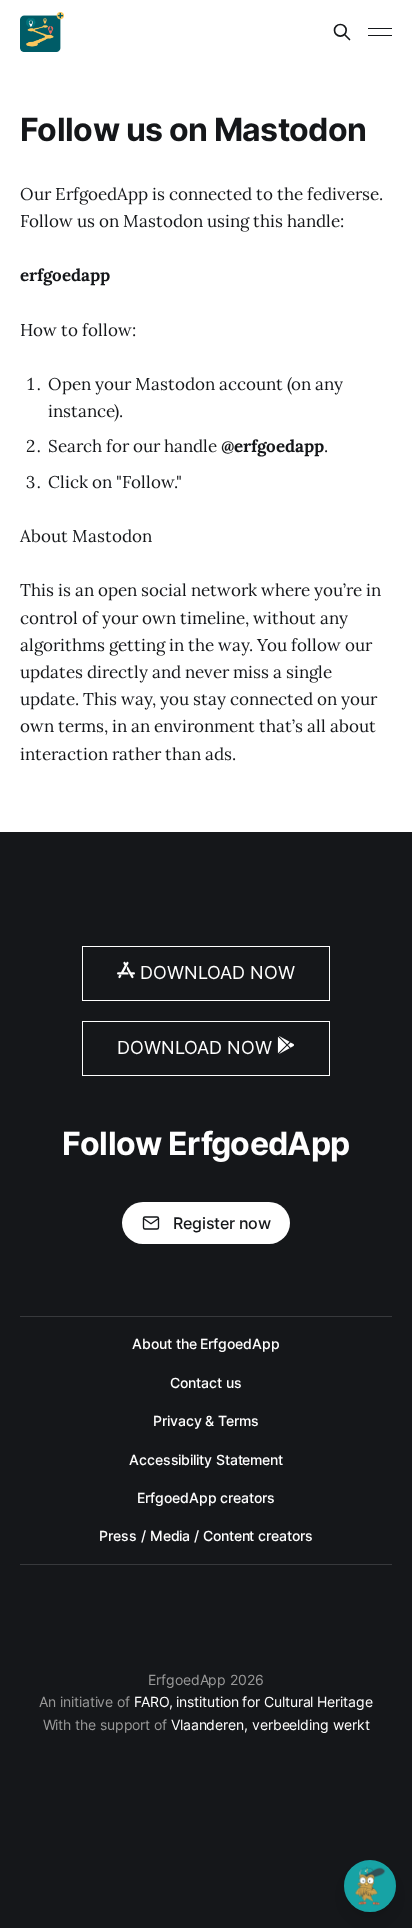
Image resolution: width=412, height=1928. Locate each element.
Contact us (205, 1382)
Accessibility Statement (206, 1459)
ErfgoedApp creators (205, 1497)
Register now (222, 1223)
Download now (215, 972)
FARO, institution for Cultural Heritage (253, 1701)
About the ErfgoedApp (205, 1343)
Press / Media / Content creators (205, 1535)
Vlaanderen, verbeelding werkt (270, 1724)
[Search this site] (342, 32)
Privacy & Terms (206, 1420)
